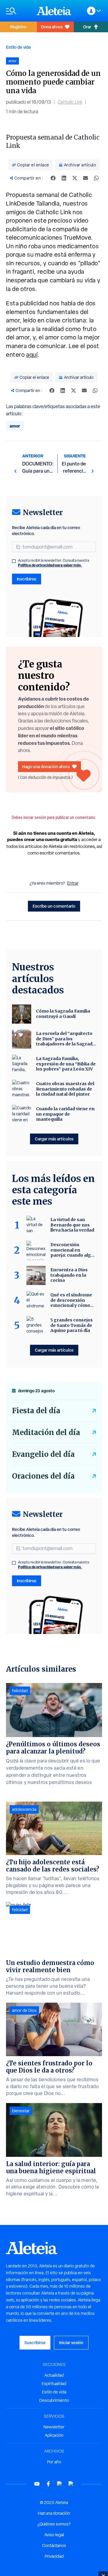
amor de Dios (24, 2010)
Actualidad (54, 2375)
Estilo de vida (18, 47)
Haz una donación (54, 2513)
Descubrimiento (54, 2400)
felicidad (20, 1691)
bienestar (21, 2111)
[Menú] (18, 11)
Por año (54, 2462)
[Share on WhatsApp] (96, 178)
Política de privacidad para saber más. (50, 565)
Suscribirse (35, 2343)
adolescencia (24, 1809)
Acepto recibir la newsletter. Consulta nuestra (54, 563)
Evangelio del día (43, 1454)
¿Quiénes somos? (54, 2524)
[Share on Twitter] (75, 178)
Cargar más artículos (54, 1139)
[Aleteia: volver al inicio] (54, 11)
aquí (32, 355)
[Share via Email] (85, 178)
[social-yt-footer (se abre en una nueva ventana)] (37, 2484)
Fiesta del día (36, 1411)
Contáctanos (54, 2546)
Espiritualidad (54, 2384)
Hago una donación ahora (46, 766)
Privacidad (54, 2556)
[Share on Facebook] (53, 178)
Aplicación (54, 2435)
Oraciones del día (43, 1476)
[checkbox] (14, 561)
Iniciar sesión (71, 2343)
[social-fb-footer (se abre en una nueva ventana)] (48, 2484)
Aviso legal (54, 2535)
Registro (18, 27)
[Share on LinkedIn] (64, 178)
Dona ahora (52, 27)
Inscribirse (27, 579)
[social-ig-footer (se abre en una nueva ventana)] (71, 2484)
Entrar (73, 883)
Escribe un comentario (54, 906)
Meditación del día (46, 1432)
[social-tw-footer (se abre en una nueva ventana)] (60, 2484)
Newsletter (54, 2427)
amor (15, 426)
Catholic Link (70, 102)
